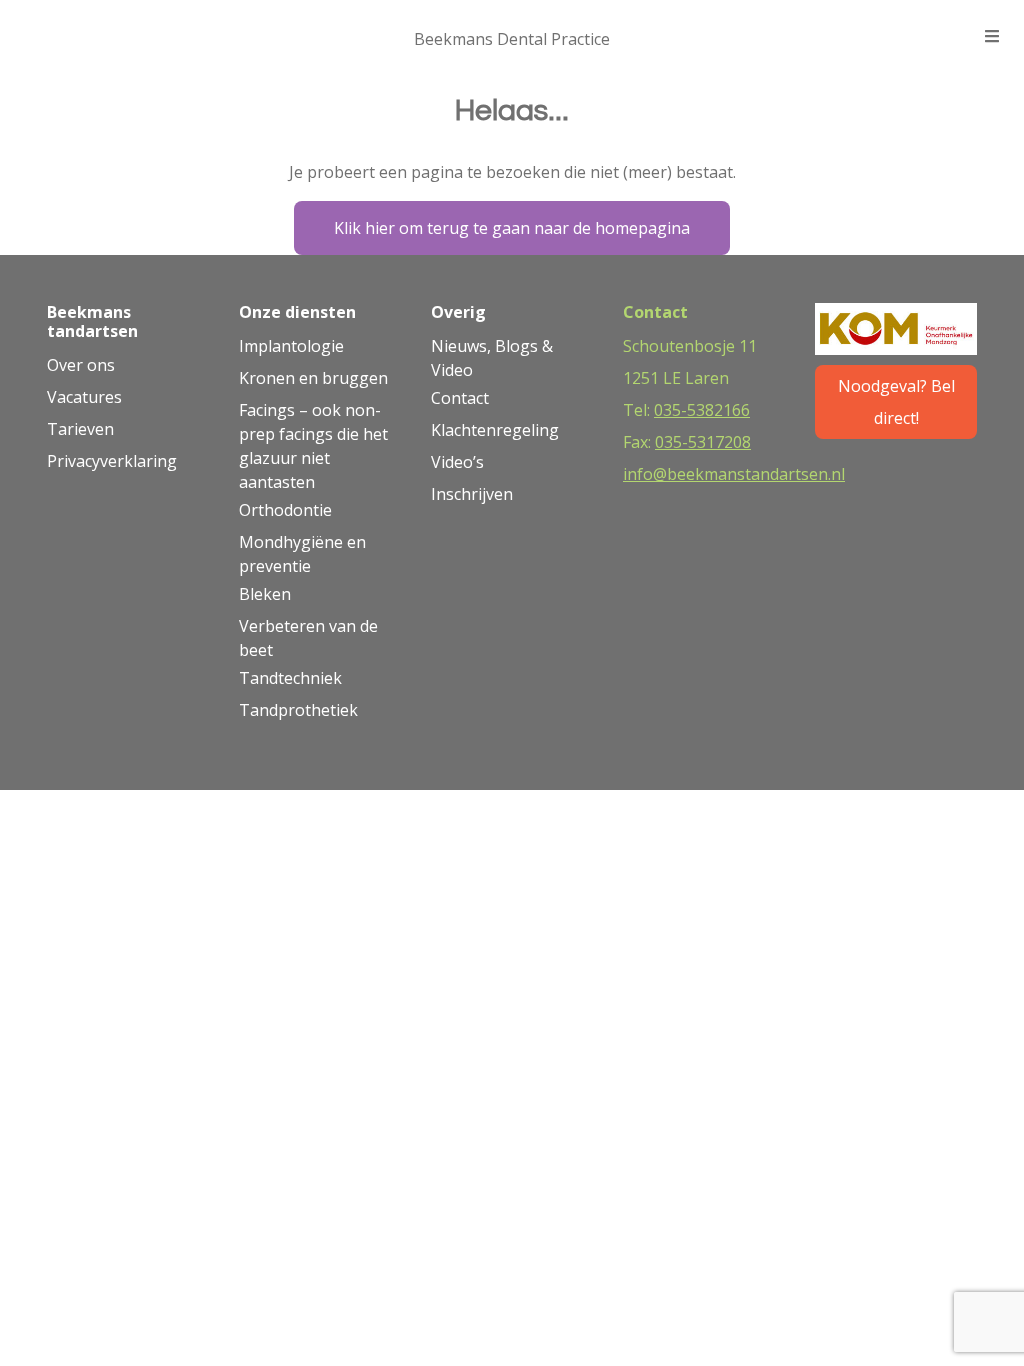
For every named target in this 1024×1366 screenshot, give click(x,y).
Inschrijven (472, 494)
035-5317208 (703, 442)
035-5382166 (702, 410)
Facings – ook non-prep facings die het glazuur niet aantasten (313, 446)
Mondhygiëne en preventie (302, 554)
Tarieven (80, 429)
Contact (460, 398)
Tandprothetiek (298, 710)
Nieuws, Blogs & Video (492, 358)
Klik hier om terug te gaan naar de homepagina (512, 228)
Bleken (265, 594)
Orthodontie (285, 510)
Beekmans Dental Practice (512, 39)
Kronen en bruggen (313, 378)
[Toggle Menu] (992, 36)
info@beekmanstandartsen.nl (734, 474)
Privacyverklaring (112, 461)
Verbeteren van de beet (308, 638)
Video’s (457, 462)
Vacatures (84, 397)
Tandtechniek (290, 678)
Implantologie (291, 346)
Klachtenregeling (495, 430)
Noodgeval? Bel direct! (896, 402)
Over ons (81, 365)
